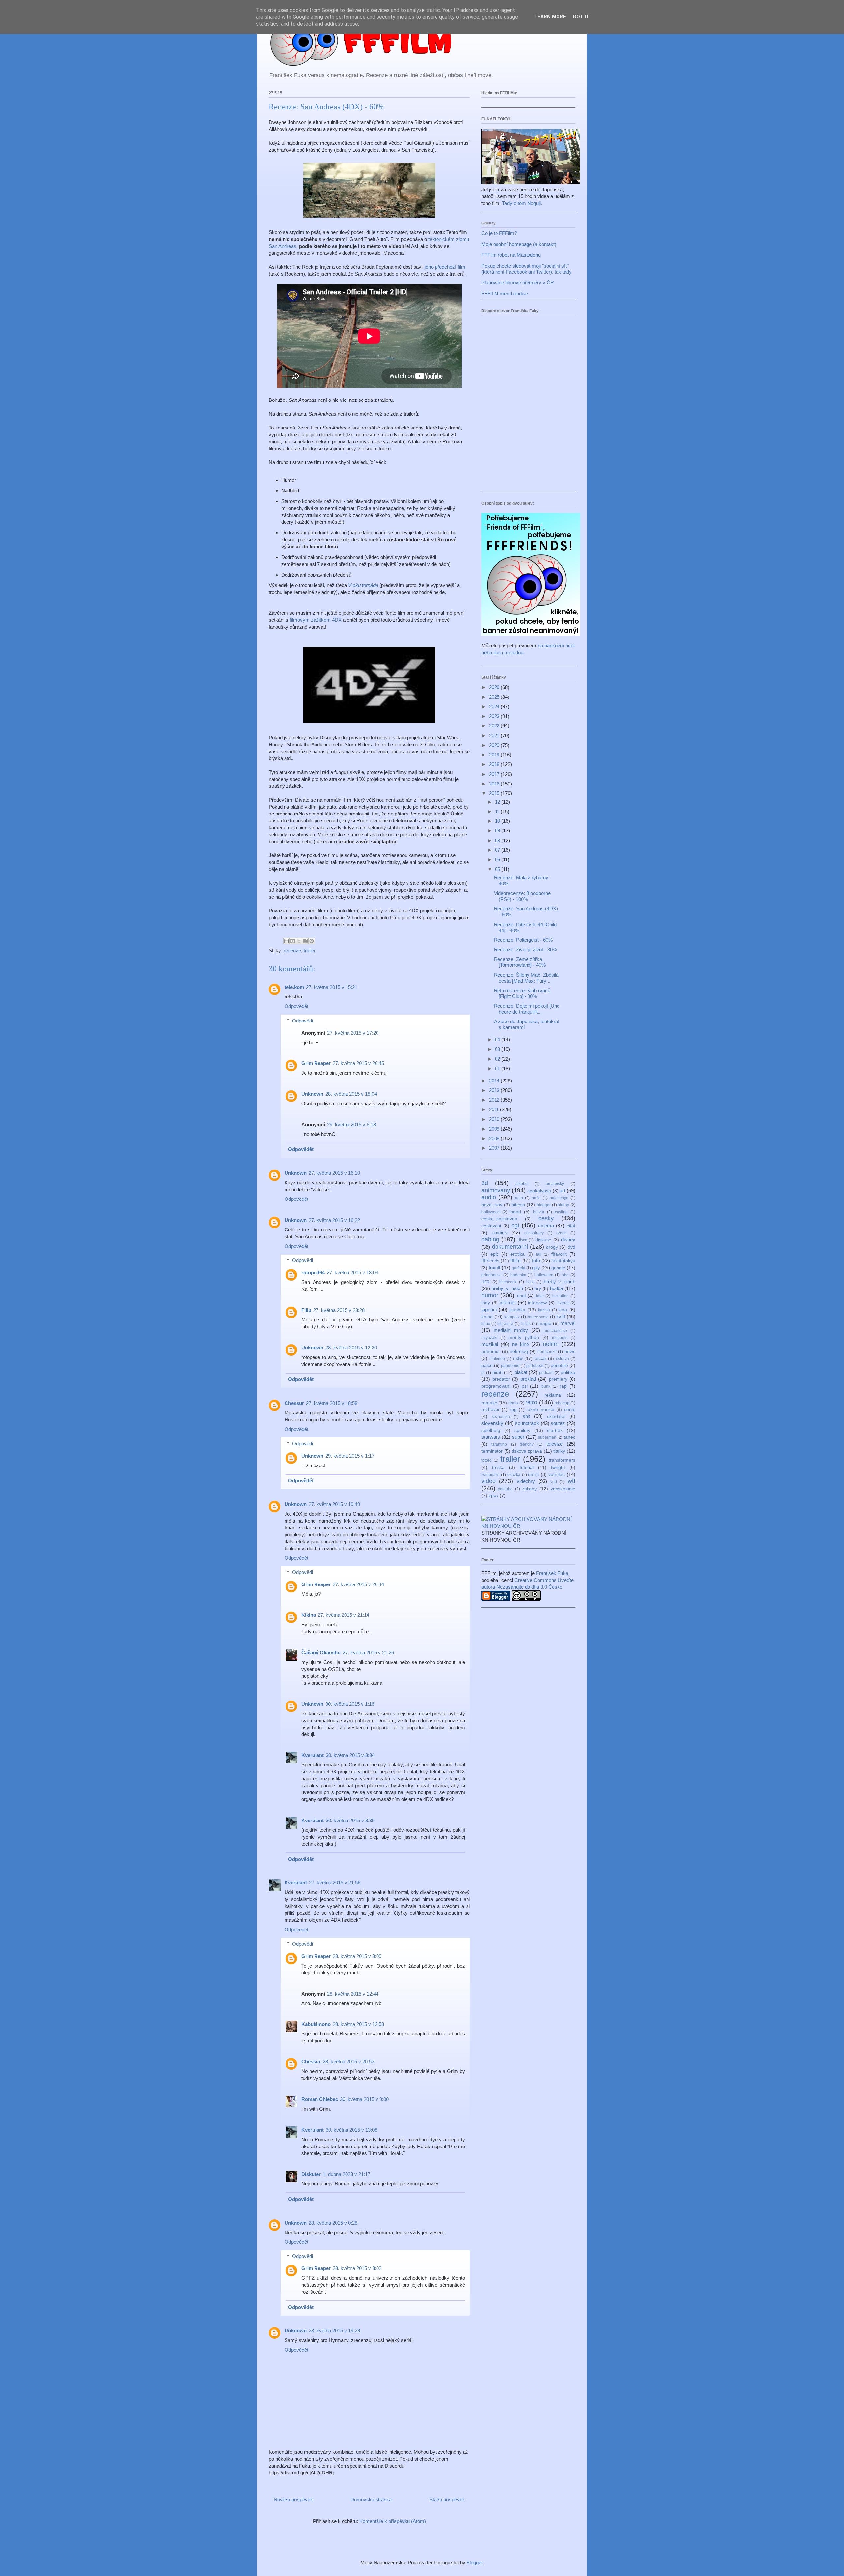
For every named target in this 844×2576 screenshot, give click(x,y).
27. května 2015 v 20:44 (358, 1584)
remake (489, 1403)
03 (498, 1049)
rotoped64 (313, 1273)
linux (486, 1324)
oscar (541, 1359)
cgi (515, 1225)
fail (539, 1254)
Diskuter (311, 2174)
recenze (292, 950)
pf (483, 1373)
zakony (529, 1489)
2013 (495, 1090)
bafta (536, 1198)
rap (563, 1386)
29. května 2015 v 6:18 (351, 1125)
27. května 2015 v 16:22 (334, 1220)
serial (570, 1410)
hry (538, 1289)
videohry (526, 1481)
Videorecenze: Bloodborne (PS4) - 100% (522, 896)
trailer (310, 950)
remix (513, 1403)
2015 (495, 793)
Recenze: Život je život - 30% (525, 949)
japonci (489, 1309)
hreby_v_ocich (559, 1281)
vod (554, 1482)
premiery (558, 1379)
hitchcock (508, 1282)
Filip (306, 1310)
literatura (505, 1324)
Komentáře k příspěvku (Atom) (393, 2521)
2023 (495, 716)
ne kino (520, 1344)
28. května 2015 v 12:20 (351, 1348)
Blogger (475, 2563)
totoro (486, 1460)
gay (536, 1268)
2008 (495, 1138)
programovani (496, 1386)
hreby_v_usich (507, 1288)
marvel (568, 1323)
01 (498, 1068)
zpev (494, 1496)
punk (546, 1386)
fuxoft (495, 1268)
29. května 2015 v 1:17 (350, 1456)
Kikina (309, 1615)
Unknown (312, 1094)
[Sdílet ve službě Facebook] (305, 941)
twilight (558, 1468)
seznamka (501, 1417)
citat (571, 1226)
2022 (495, 726)
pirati (497, 1372)
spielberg (491, 1430)
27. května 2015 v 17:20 (353, 1033)
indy (486, 1303)
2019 (495, 755)
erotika (517, 1254)
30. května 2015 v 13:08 (351, 2130)
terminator (492, 1451)
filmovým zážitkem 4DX (316, 620)
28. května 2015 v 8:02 (357, 2268)
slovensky (492, 1423)
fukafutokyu (563, 1261)
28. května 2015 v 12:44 (353, 1994)
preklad (528, 1379)
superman (547, 1437)
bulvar (539, 1212)
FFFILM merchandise (505, 294)
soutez (558, 1423)
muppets (560, 1338)
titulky (559, 1451)
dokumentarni (510, 1247)
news (570, 1352)
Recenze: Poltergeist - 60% (523, 940)
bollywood (491, 1212)
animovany (496, 1190)
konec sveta (538, 1317)
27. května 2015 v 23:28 (339, 1310)
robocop (562, 1403)
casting (561, 1212)
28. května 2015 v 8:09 (357, 1956)
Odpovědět (296, 1006)
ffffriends (490, 1261)
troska (498, 1468)
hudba (557, 1288)
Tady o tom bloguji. (522, 203)
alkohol (522, 1184)
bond (516, 1212)
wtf (572, 1481)
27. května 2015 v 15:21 (332, 987)
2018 (495, 764)
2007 (495, 1148)
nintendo (497, 1359)
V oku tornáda (363, 585)
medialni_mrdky (511, 1330)
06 (498, 859)
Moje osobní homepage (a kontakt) (519, 244)
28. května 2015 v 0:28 (333, 2223)
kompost (512, 1317)
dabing (490, 1239)
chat (521, 1296)
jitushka (517, 1310)
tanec (570, 1437)
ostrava (562, 1359)
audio (489, 1197)
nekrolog (519, 1352)
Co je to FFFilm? (499, 233)
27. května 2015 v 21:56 (335, 1883)
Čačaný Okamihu (321, 1653)
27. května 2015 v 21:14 (344, 1615)
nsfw (518, 1359)
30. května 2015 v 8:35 (350, 1820)
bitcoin (518, 1205)
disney (568, 1240)
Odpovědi (302, 1021)
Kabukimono (316, 2024)
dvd (572, 1247)
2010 (495, 1119)
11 (498, 811)
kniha (487, 1317)
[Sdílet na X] (299, 941)
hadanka (518, 1275)
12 (498, 802)
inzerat (563, 1303)
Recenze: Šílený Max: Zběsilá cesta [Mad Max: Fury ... (526, 978)
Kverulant (313, 1755)
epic (495, 1254)
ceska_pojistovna (499, 1219)
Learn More (550, 17)
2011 (495, 1109)
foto (536, 1261)
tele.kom (294, 987)
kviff (561, 1316)
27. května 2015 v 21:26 (368, 1653)
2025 (495, 697)
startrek (555, 1430)
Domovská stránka (371, 2499)
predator (501, 1379)
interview (537, 1303)
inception (560, 1296)
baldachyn (559, 1198)
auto (519, 1198)
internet (508, 1303)
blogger (544, 1205)
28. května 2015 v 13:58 (358, 2024)
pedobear (535, 1366)
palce (487, 1365)
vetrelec (557, 1475)
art (563, 1190)
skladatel (556, 1417)
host (530, 1282)
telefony (527, 1444)
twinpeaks (490, 1475)
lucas (526, 1324)
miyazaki (489, 1338)
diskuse (543, 1240)
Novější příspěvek (293, 2499)
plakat (521, 1372)
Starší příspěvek (447, 2499)
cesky (546, 1218)
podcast (546, 1373)
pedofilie (559, 1365)
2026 (495, 687)
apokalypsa (539, 1191)
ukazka (514, 1475)
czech (561, 1233)
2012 (495, 1100)
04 (498, 1039)
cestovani (491, 1226)
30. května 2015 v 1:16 (350, 1704)
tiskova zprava (527, 1451)
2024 (495, 707)
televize (555, 1444)
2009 (495, 1129)
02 (498, 1059)
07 (498, 850)
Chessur (294, 1403)
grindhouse (492, 1275)
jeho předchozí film (445, 267)
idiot (540, 1296)
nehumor (491, 1352)
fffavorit (559, 1254)
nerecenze (547, 1352)
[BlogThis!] (293, 941)
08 (498, 840)
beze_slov (492, 1205)
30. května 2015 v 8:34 (350, 1755)
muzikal (490, 1344)
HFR (485, 1282)
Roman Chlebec (320, 2099)
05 (498, 869)
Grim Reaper (316, 1063)
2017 (495, 774)
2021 (495, 736)
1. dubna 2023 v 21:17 (347, 2174)
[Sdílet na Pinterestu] (312, 941)
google (558, 1268)
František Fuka (552, 1573)
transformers (562, 1460)
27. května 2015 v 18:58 (332, 1403)
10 (498, 821)
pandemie (510, 1366)
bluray (563, 1205)
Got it (581, 17)
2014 (495, 1081)
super (518, 1437)
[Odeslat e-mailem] (286, 941)
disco (522, 1240)
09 (498, 830)
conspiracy (534, 1233)
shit (526, 1416)
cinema (546, 1225)
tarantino (499, 1444)
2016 (495, 784)
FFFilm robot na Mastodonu (511, 255)
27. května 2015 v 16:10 (334, 1173)
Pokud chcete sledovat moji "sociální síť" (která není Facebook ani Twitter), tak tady (527, 269)
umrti (533, 1475)
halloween (544, 1275)
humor (490, 1295)
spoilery (522, 1430)
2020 (495, 745)
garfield (518, 1268)
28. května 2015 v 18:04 (351, 1094)
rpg (513, 1410)
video (488, 1481)
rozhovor (491, 1410)
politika (568, 1372)
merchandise (555, 1331)
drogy (552, 1247)
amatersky (555, 1184)
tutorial (527, 1468)
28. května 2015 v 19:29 (334, 2331)
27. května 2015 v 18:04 (352, 1273)
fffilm (515, 1261)
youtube (505, 1489)
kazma (544, 1310)
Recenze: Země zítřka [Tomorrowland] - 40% (520, 962)
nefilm (551, 1344)
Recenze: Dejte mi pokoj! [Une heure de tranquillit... (527, 1009)
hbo (565, 1275)
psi (525, 1386)
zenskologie (563, 1489)
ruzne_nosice (540, 1410)
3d (485, 1183)
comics (499, 1233)
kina (563, 1310)
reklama (553, 1395)
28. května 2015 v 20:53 (348, 2062)
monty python (524, 1337)
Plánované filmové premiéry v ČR (518, 283)
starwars (491, 1437)
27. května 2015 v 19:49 (334, 1504)
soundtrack (527, 1423)
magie (545, 1324)
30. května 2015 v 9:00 (364, 2099)
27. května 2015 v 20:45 (358, 1063)
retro (531, 1402)
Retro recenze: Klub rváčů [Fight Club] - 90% (522, 993)
